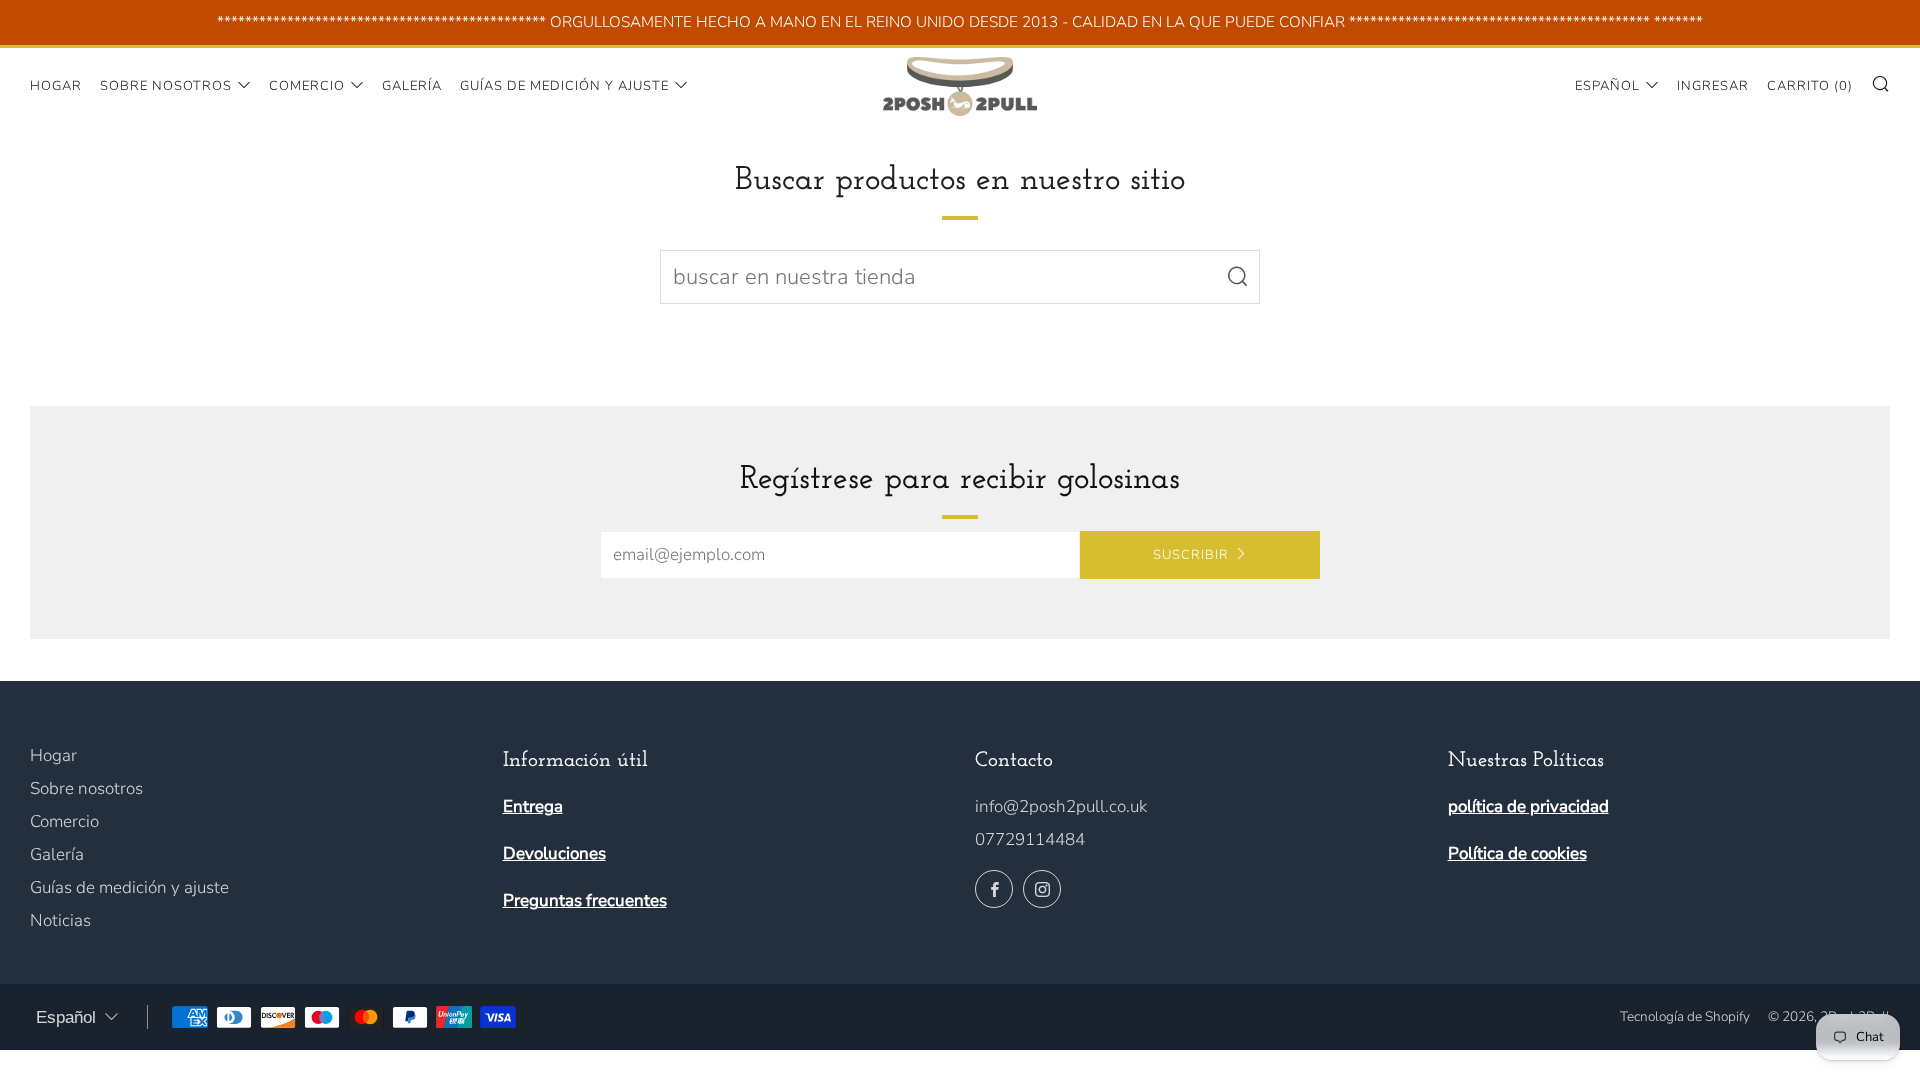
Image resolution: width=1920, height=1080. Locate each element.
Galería (412, 86)
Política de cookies (1517, 853)
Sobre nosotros (166, 86)
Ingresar (1713, 86)
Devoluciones (554, 853)
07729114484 (1030, 839)
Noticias (60, 920)
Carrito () (1810, 86)
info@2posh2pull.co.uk (1061, 806)
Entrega (533, 806)
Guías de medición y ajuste (564, 86)
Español (1607, 86)
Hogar (56, 86)
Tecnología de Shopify (1685, 1016)
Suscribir (1191, 555)
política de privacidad (1528, 806)
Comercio (307, 86)
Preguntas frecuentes (585, 900)
